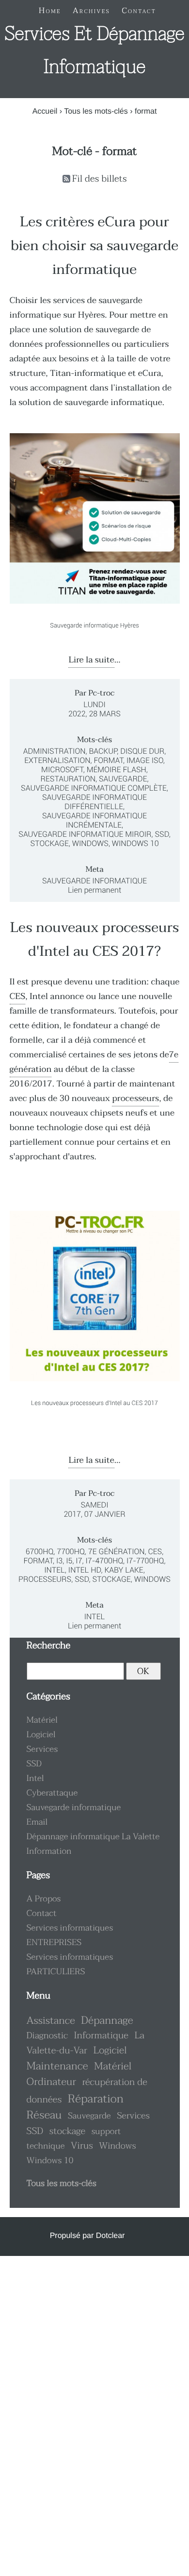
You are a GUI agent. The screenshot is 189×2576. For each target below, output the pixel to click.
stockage (49, 843)
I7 (79, 1561)
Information (49, 1851)
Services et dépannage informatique (94, 51)
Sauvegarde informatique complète (94, 788)
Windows (90, 843)
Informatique (101, 2036)
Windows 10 (135, 843)
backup (103, 751)
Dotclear (110, 2236)
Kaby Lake (124, 1570)
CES (18, 997)
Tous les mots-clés (96, 111)
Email (37, 1822)
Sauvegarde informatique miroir (85, 834)
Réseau (44, 2115)
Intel (55, 1570)
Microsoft (62, 770)
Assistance (51, 2021)
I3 (59, 1561)
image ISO (145, 760)
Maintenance (57, 2066)
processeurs (135, 1099)
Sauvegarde (123, 779)
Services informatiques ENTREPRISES (70, 1935)
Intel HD (85, 1570)
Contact (42, 1914)
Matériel (42, 1720)
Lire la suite (91, 660)
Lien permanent (94, 890)
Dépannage (107, 2020)
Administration (55, 751)
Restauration (68, 779)
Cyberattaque (52, 1793)
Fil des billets (100, 179)
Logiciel (41, 1735)
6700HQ (40, 1551)
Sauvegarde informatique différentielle (94, 802)
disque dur (142, 751)
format (108, 760)
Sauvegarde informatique (94, 881)
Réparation (96, 2099)
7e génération (117, 1551)
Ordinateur (52, 2082)
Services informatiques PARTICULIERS (70, 1965)
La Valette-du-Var (86, 2043)
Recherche (49, 1646)
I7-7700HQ (145, 1561)
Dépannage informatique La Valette (93, 1837)
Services (42, 1749)
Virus (82, 2146)
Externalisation (57, 760)
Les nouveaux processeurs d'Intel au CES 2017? (94, 940)
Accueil (45, 111)
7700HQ (71, 1551)
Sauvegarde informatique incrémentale (94, 820)
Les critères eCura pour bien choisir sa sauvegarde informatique (94, 246)
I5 (69, 1561)
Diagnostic (47, 2035)
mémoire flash (117, 770)
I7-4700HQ (105, 1561)
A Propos (44, 1899)
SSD (162, 834)
